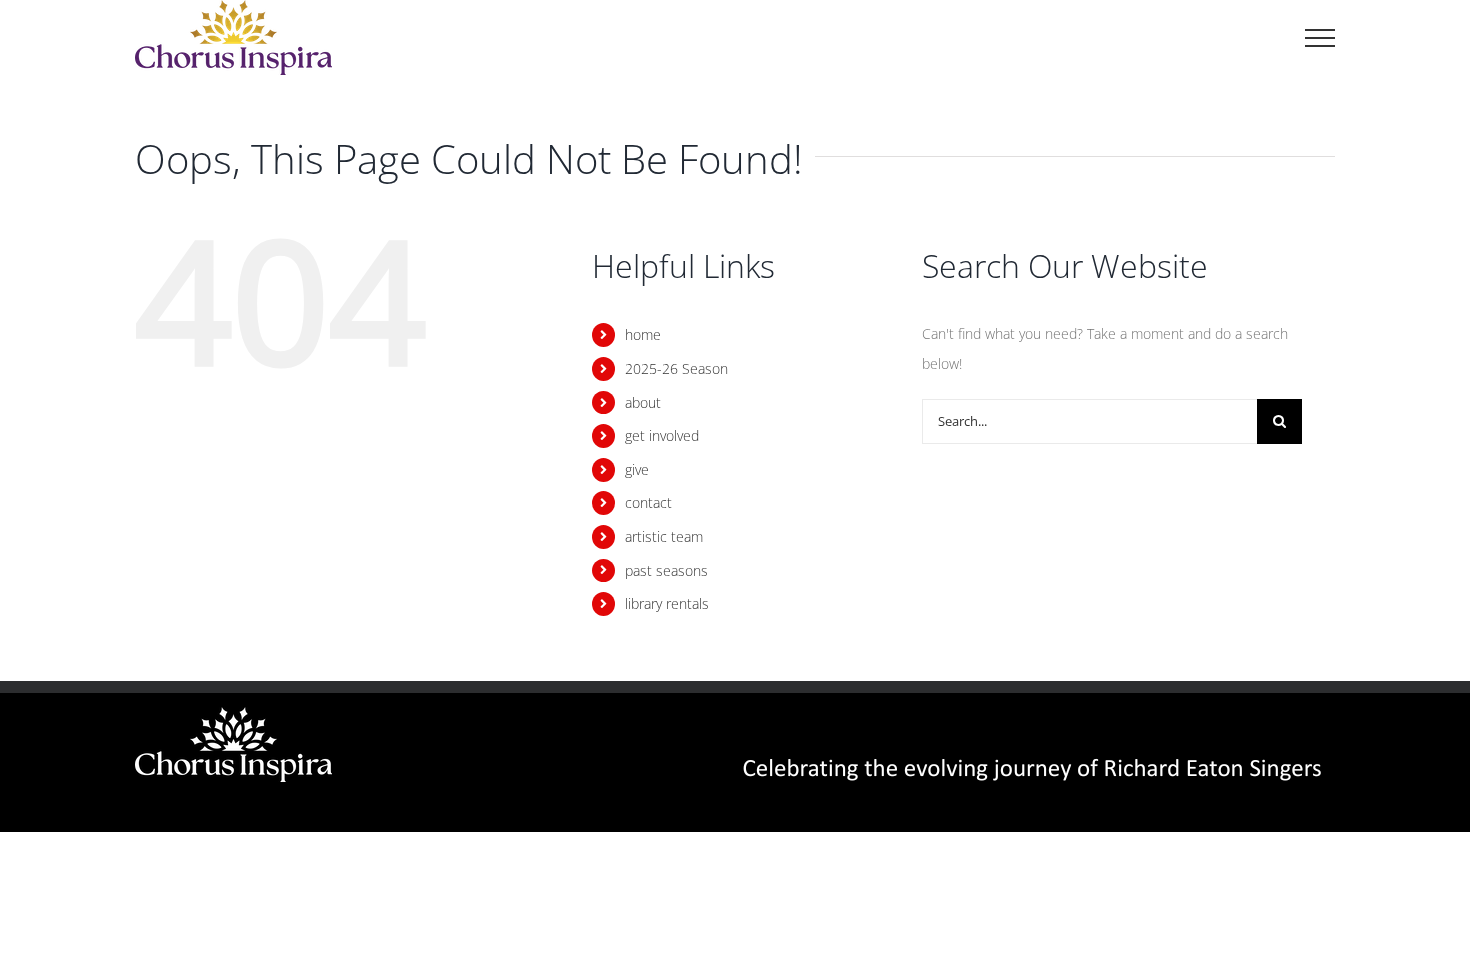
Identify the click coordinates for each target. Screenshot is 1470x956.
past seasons (666, 570)
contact (648, 502)
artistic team (664, 536)
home (643, 334)
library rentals (667, 603)
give (637, 469)
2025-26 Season (676, 368)
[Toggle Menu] (1320, 38)
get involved (662, 435)
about (643, 402)
